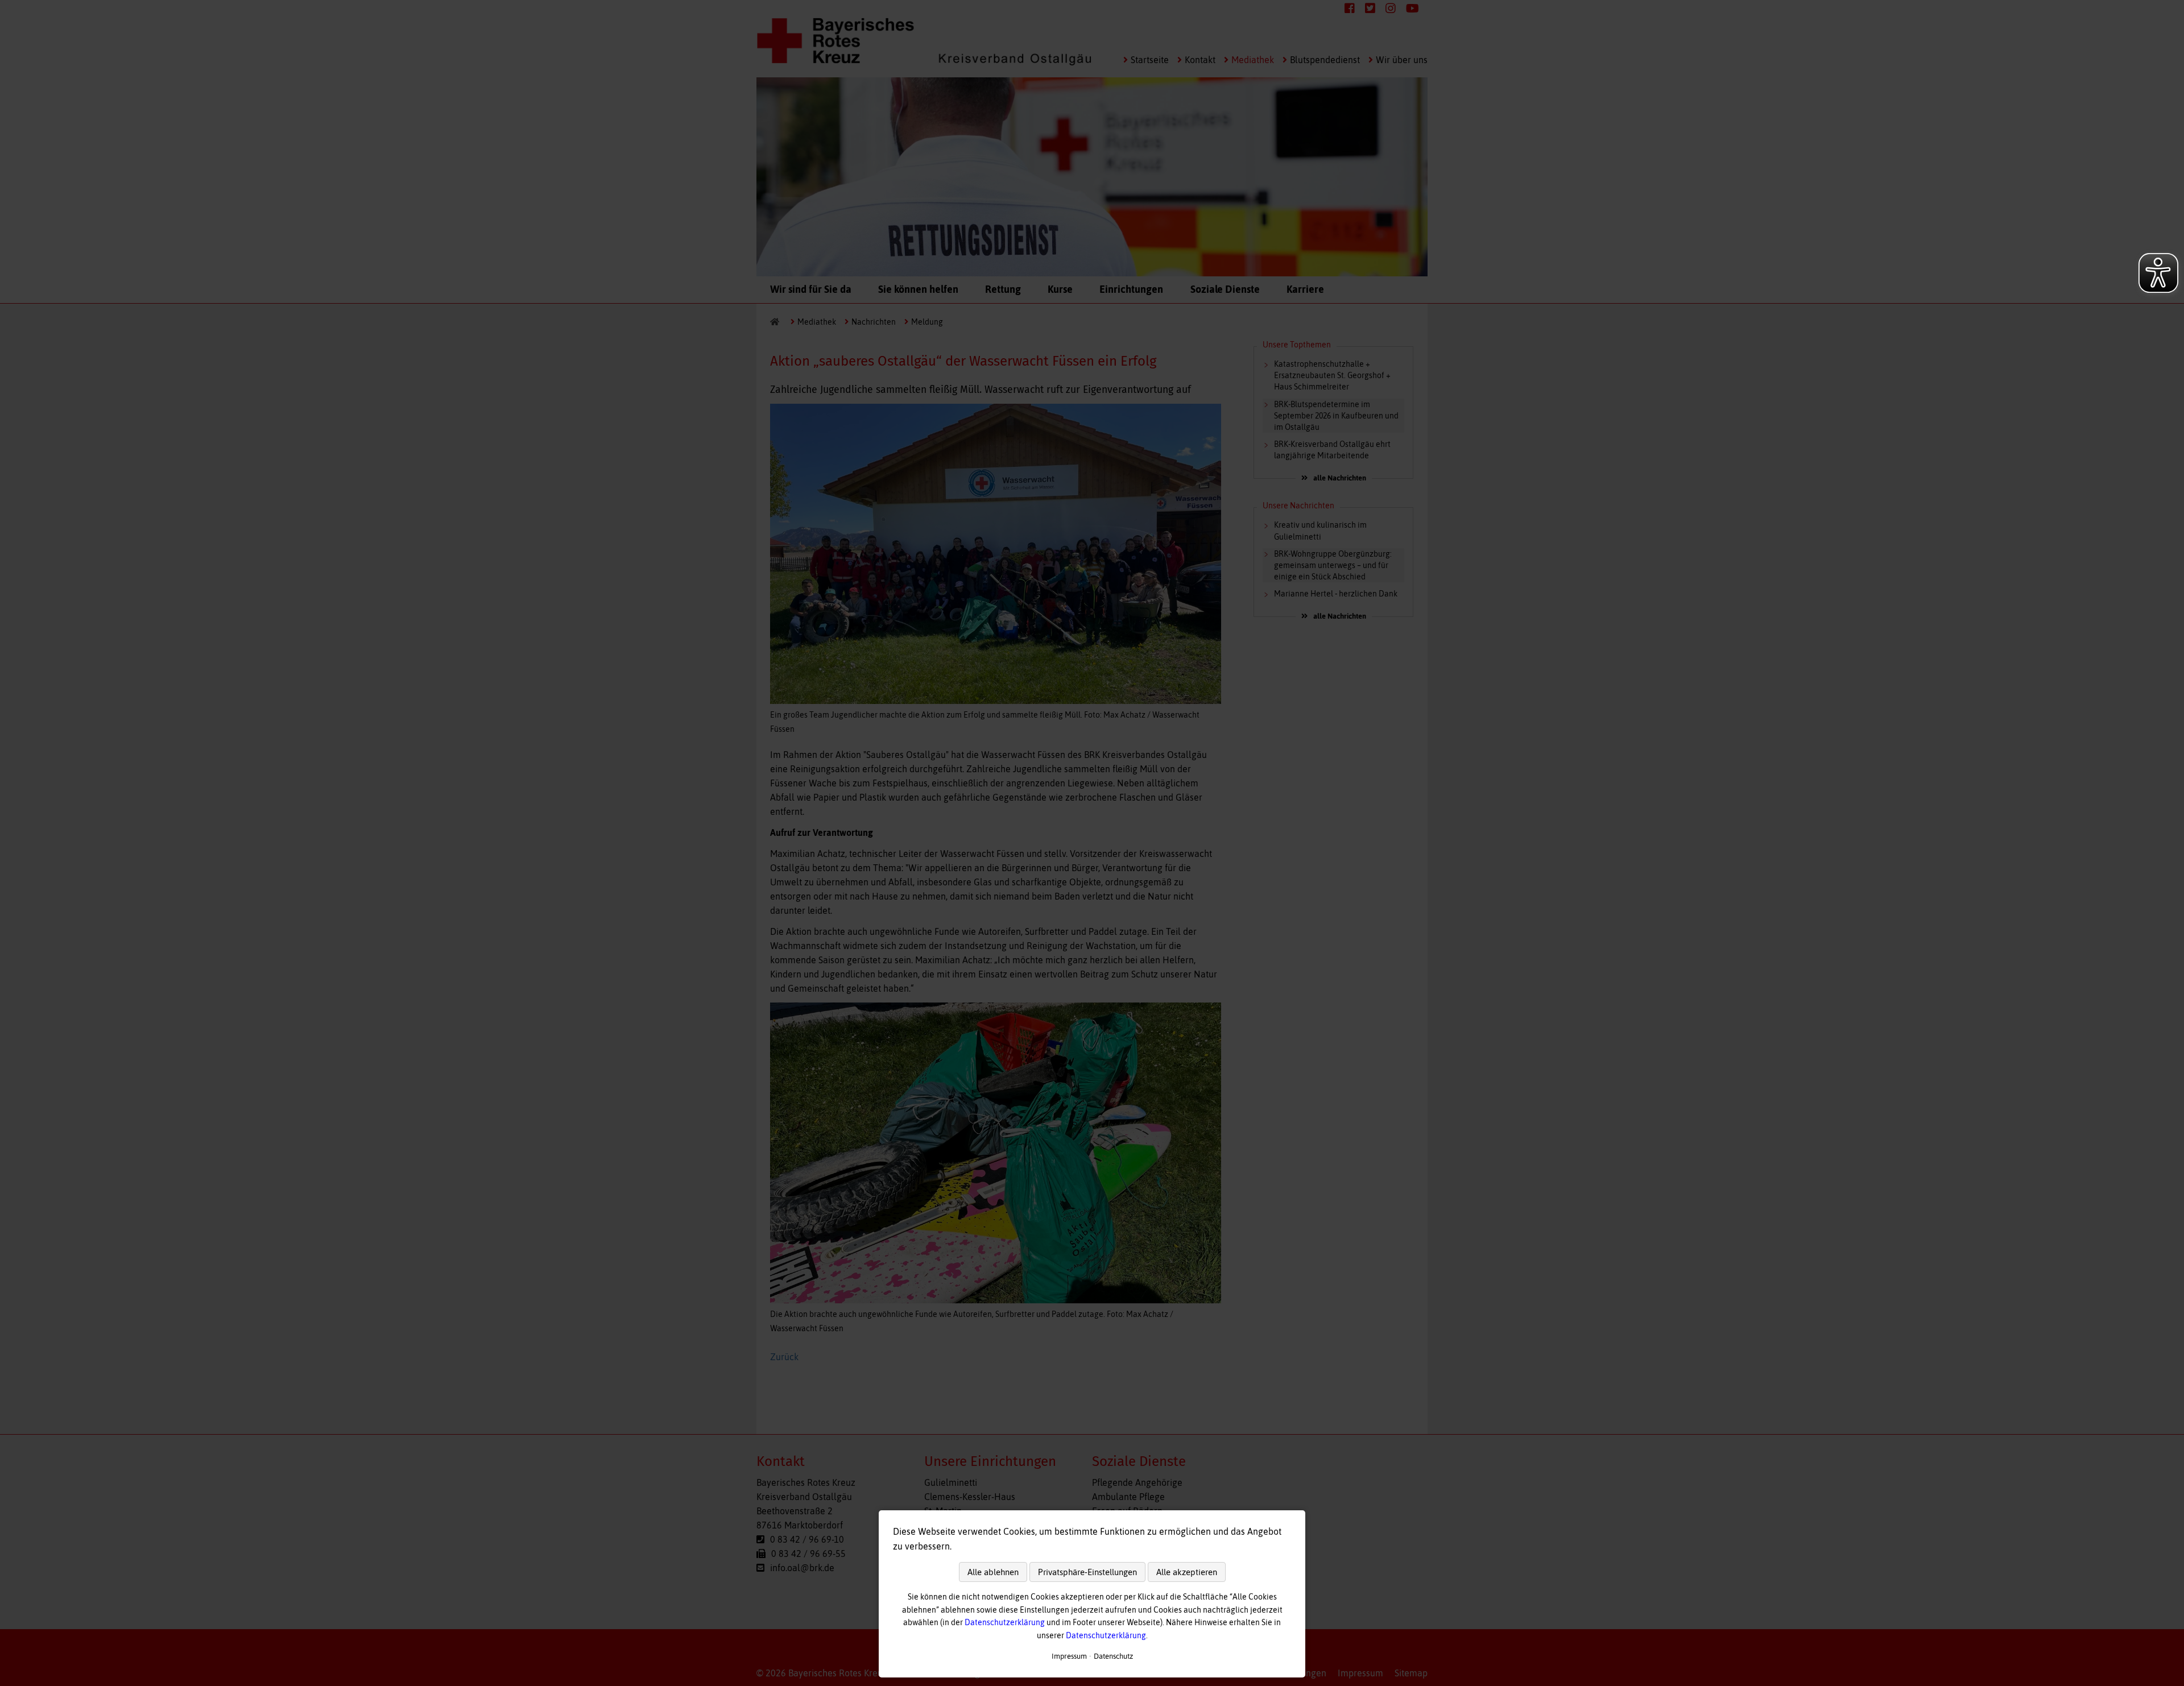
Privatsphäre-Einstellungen (1087, 1572)
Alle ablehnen (993, 1572)
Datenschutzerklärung (1005, 1622)
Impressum (1069, 1656)
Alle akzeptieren (1187, 1572)
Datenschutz (1113, 1656)
